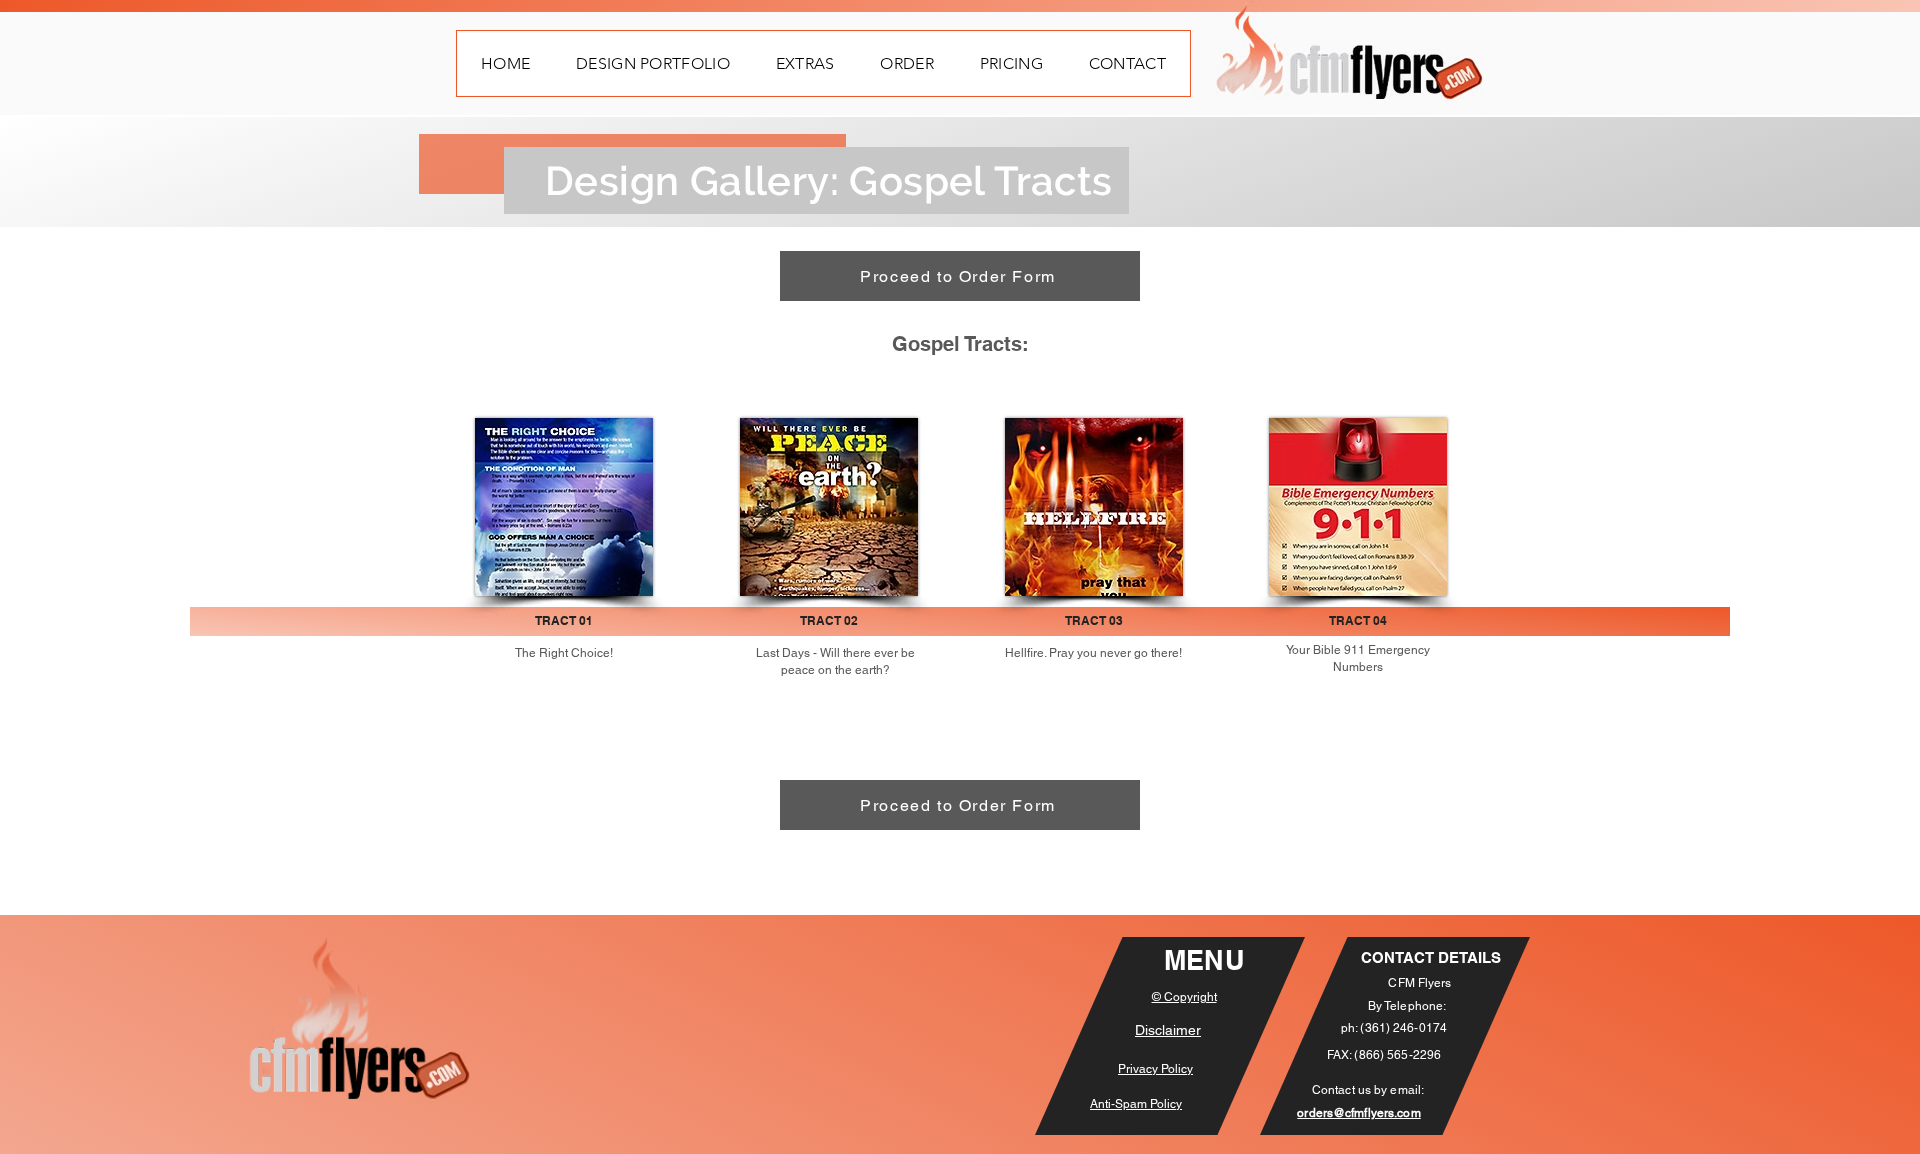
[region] (1094, 507)
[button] (653, 63)
